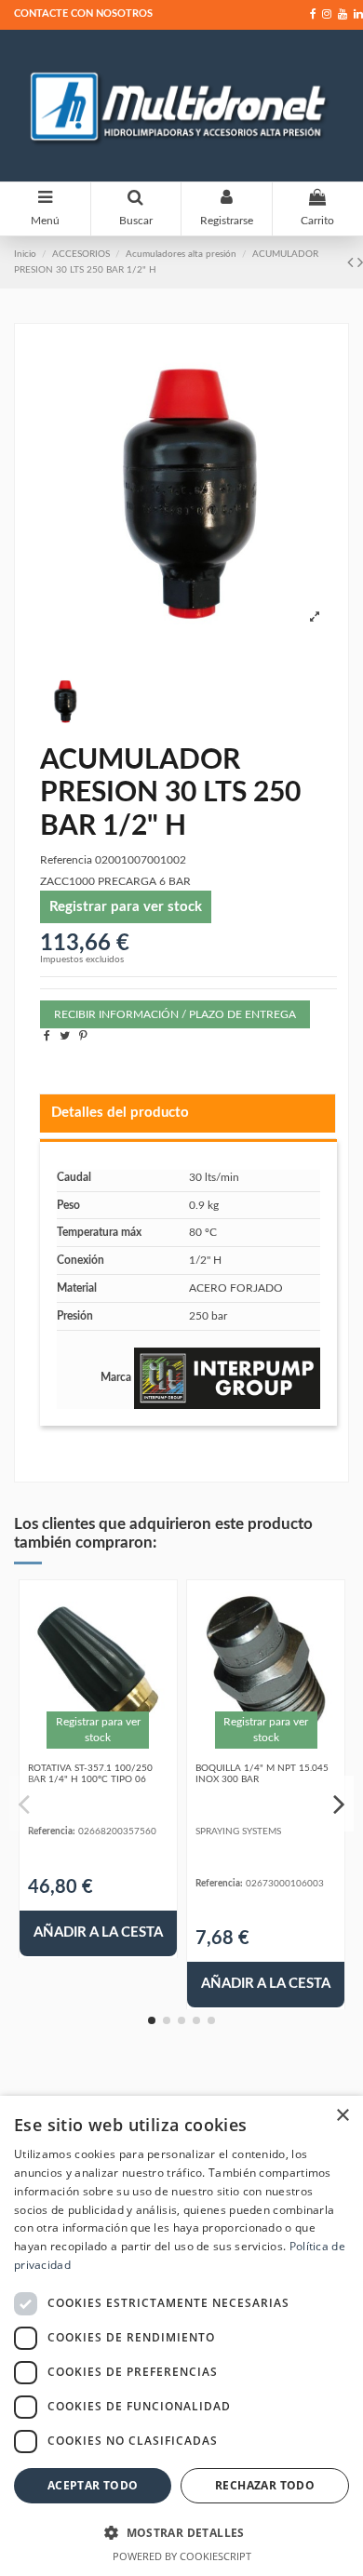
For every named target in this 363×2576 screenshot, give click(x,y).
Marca (116, 1377)
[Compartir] (47, 1036)
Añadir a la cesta (98, 1932)
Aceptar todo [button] (93, 2485)
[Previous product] (352, 263)
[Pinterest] (83, 1036)
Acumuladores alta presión (181, 254)
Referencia (66, 860)
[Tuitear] (65, 1036)
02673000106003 (285, 1884)
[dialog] (181, 2336)
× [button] (342, 2116)
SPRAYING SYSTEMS (238, 1831)
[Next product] (360, 263)
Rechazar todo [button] (265, 2485)
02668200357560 (117, 1831)
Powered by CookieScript (182, 2556)
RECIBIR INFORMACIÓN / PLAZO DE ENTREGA (175, 1014)
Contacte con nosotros (83, 13)
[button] (181, 2532)
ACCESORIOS (81, 254)
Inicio (25, 254)
